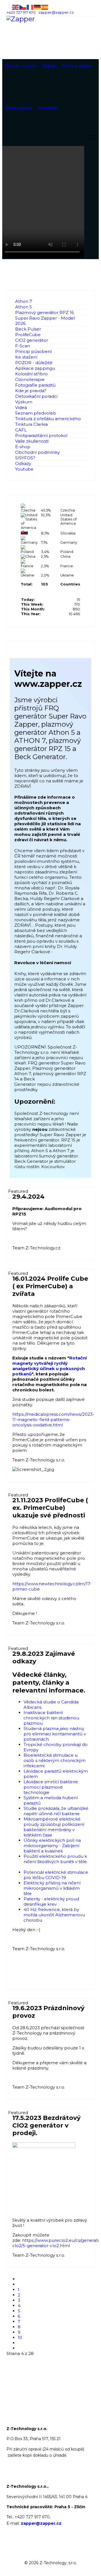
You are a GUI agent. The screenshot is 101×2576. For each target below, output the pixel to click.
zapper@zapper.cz (56, 12)
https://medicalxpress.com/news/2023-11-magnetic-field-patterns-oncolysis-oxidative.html (53, 1420)
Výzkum (24, 402)
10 (20, 2337)
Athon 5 (24, 307)
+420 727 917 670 (21, 12)
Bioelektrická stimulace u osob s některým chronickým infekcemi (55, 1760)
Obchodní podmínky (37, 452)
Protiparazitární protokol (41, 435)
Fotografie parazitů (35, 385)
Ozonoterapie (30, 379)
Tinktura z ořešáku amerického (48, 419)
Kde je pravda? (31, 391)
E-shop (23, 447)
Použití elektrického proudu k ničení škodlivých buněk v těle (55, 1859)
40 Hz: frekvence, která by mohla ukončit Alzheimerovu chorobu (54, 1915)
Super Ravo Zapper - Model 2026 (45, 321)
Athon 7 (24, 301)
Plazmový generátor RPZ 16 (44, 312)
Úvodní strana (21, 66)
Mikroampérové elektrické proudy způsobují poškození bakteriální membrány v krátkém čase (54, 1827)
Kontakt (48, 108)
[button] (81, 357)
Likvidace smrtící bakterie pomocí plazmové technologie (51, 1787)
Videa (21, 407)
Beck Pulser (28, 329)
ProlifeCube (28, 335)
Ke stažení (26, 357)
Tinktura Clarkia (31, 424)
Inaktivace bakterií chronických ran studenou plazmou (51, 1718)
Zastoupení (18, 108)
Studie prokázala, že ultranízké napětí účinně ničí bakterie (56, 1811)
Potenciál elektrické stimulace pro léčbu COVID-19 (56, 1875)
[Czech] (23, 7)
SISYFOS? (25, 458)
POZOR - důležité (34, 363)
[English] (16, 7)
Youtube (24, 469)
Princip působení (33, 351)
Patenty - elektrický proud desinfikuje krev (51, 1901)
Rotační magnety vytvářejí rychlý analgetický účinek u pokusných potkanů (50, 1366)
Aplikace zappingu (35, 368)
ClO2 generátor (32, 340)
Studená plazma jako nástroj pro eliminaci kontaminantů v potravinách (55, 1734)
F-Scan (23, 346)
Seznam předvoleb (36, 413)
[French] (30, 7)
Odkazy (23, 463)
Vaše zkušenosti (32, 441)
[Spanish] (45, 7)
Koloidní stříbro (31, 374)
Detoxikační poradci (36, 396)
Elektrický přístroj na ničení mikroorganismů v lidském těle (52, 1888)
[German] (38, 7)
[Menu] (91, 138)
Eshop (50, 66)
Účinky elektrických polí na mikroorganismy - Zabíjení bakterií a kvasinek (52, 1846)
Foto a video (77, 66)
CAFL (21, 430)
